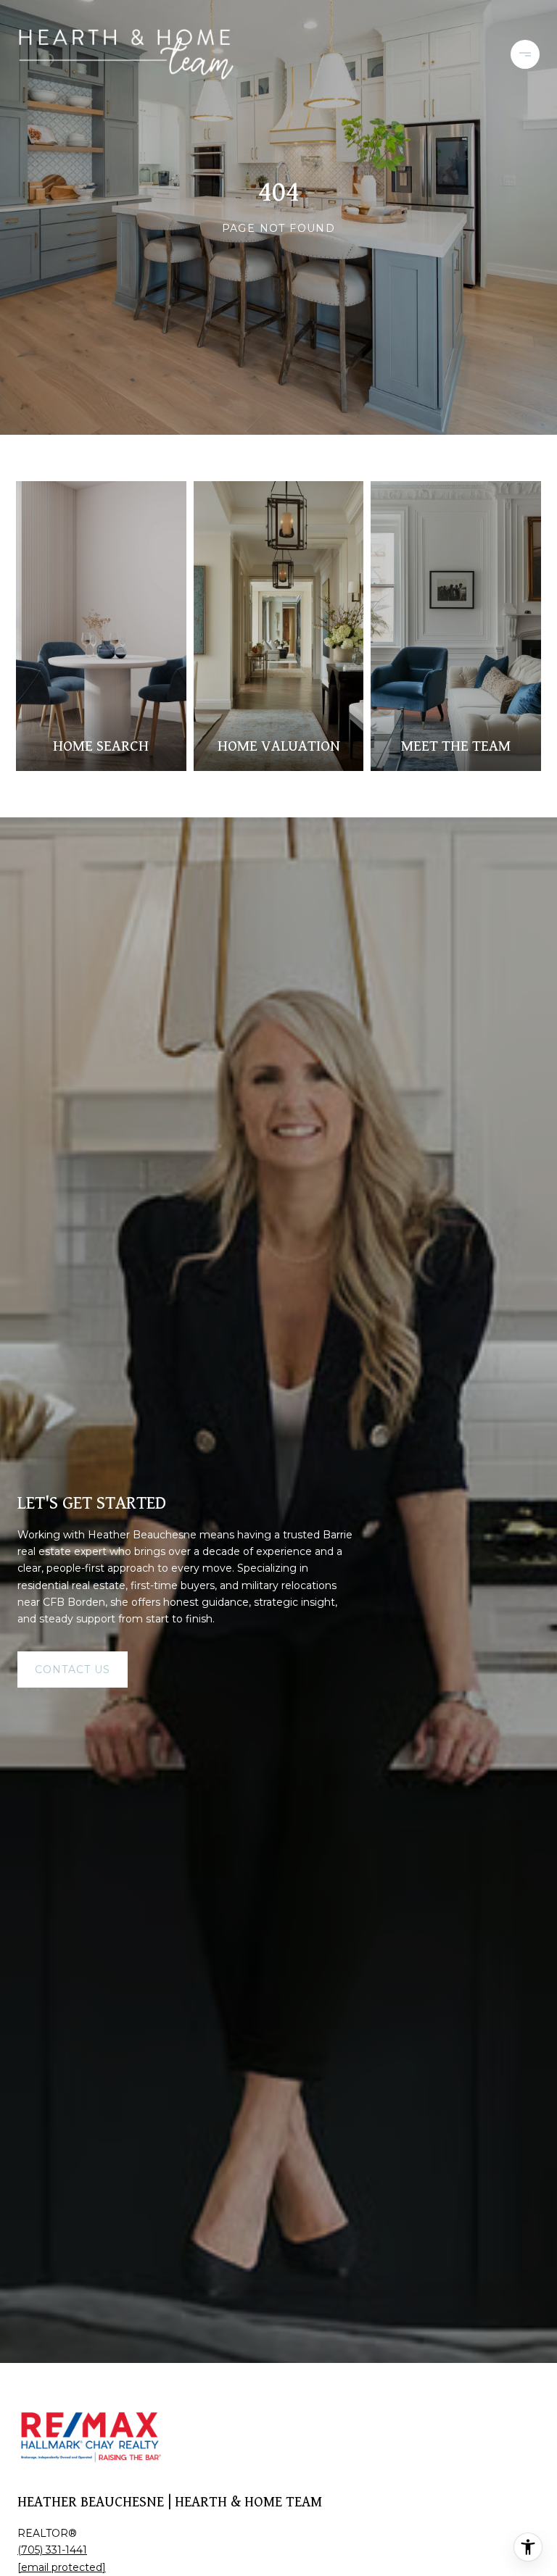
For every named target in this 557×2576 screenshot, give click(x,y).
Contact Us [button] (73, 1670)
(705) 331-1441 (52, 2550)
